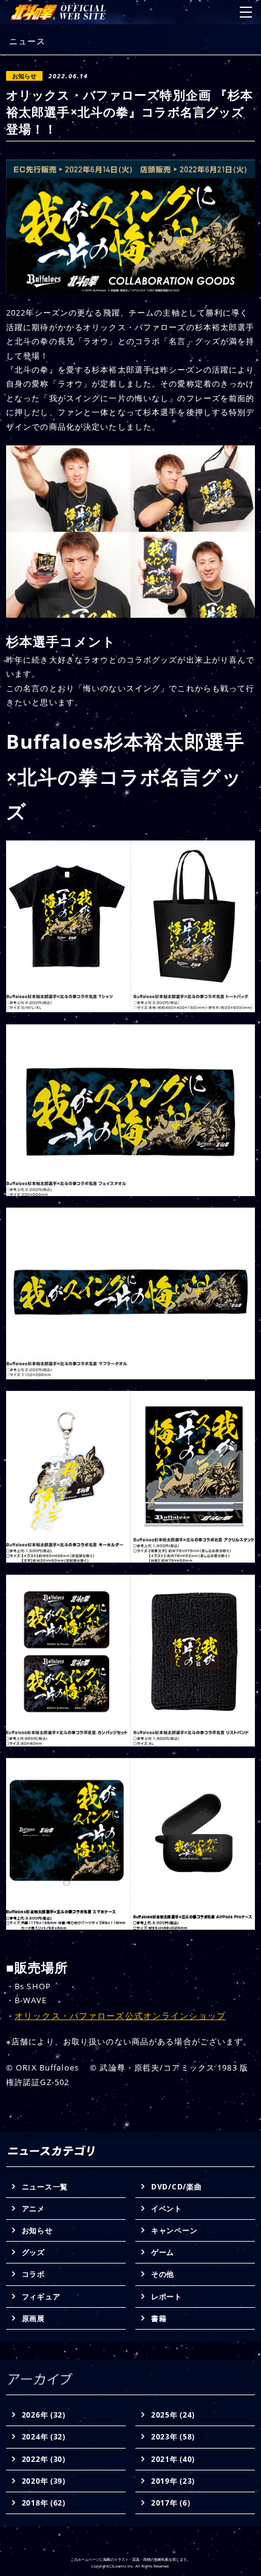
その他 (163, 2274)
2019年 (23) (173, 2481)
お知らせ (37, 2230)
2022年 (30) (44, 2459)
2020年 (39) (44, 2481)
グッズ (33, 2252)
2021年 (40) (173, 2459)
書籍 (159, 2318)
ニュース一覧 (45, 2187)
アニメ (33, 2209)
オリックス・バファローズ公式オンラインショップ (120, 2016)
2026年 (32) (44, 2415)
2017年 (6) (171, 2503)
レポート (167, 2297)
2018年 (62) (44, 2503)
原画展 (33, 2318)
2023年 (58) (173, 2437)
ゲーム (163, 2252)
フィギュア (41, 2297)
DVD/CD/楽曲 (176, 2187)
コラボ (33, 2274)
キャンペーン (174, 2230)
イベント (167, 2209)
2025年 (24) (173, 2415)
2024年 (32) (44, 2437)
